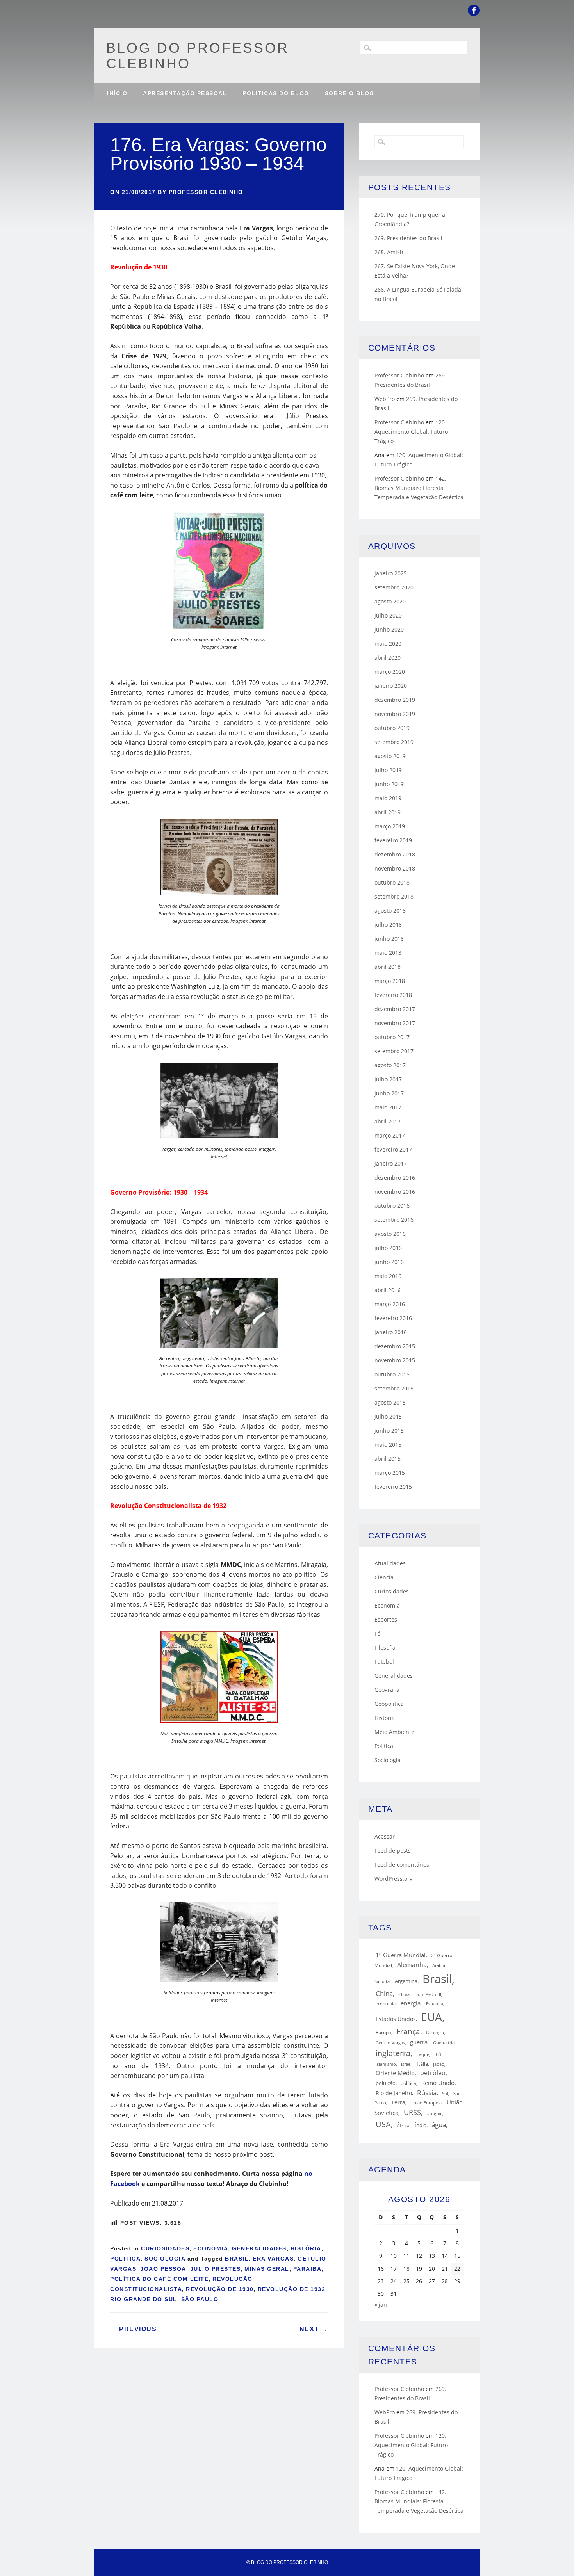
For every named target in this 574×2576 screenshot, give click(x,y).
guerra (419, 2042)
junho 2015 (389, 1430)
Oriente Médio (395, 2073)
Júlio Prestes (216, 2269)
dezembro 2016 (395, 1178)
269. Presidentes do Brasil (408, 238)
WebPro (385, 399)
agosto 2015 (390, 1402)
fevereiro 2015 (393, 1487)
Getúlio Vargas (390, 2043)
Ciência (384, 1577)
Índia (421, 2125)
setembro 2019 (394, 742)
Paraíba (307, 2269)
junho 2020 (389, 629)
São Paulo (200, 2299)
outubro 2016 (392, 1206)
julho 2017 (388, 1079)
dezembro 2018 (395, 854)
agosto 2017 (390, 1065)
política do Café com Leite (159, 2279)
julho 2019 (388, 770)
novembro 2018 (395, 868)
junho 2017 (389, 1093)
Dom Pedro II (428, 1994)
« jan (381, 2305)
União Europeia (426, 2103)
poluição (386, 2083)
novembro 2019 (395, 714)
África (403, 2125)
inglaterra (393, 2053)
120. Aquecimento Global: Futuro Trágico (411, 432)
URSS (412, 2112)
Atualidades (390, 1563)
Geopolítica (389, 1704)
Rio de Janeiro (394, 2093)
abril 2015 (388, 1459)
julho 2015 (388, 1416)
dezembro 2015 (395, 1346)
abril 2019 (388, 812)
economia (386, 2004)
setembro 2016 (394, 1220)
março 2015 (390, 1473)
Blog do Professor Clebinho (198, 56)
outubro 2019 (392, 728)
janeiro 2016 (391, 1332)
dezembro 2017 (395, 1009)
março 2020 (390, 672)
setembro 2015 (394, 1388)
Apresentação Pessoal (185, 93)
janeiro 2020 (391, 686)
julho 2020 (388, 615)
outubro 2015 (392, 1374)
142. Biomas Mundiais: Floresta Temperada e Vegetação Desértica (419, 488)
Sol (445, 2094)
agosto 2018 (390, 911)
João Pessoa (163, 2269)
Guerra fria (444, 2043)
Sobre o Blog (350, 93)
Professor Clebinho (206, 192)
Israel (406, 2064)
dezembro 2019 (395, 700)
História (306, 2248)
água (439, 2125)
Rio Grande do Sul (144, 2299)
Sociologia (165, 2259)
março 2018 (390, 981)
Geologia (435, 2032)
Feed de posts (393, 1851)
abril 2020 (388, 658)
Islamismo (386, 2064)
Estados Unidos (396, 2019)
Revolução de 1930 (220, 2289)
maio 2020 (388, 644)
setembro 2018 (394, 896)
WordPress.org (394, 1879)
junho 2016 (389, 1262)
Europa (383, 2032)
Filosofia (385, 1648)
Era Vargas (273, 2259)
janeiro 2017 (391, 1163)
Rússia (427, 2093)
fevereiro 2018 (393, 995)
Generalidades (259, 2248)
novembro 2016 (395, 1192)
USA (383, 2124)
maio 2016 (388, 1276)
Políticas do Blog (276, 93)
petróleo (433, 2073)
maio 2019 (388, 798)
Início (117, 93)
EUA (431, 2017)
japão (439, 2064)
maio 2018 (388, 953)
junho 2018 (389, 939)
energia (411, 2003)
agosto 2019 (390, 756)
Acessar (385, 1836)
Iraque (423, 2054)
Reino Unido (438, 2083)
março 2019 (390, 826)
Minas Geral (267, 2269)
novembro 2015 (395, 1360)
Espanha (435, 2004)
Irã (438, 2054)
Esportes (386, 1619)
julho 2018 (388, 925)
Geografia (387, 1690)
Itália (422, 2064)
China (384, 1993)
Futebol (384, 1662)
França (408, 2031)
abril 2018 (388, 967)
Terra (398, 2102)
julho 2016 (388, 1248)
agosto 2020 (390, 601)
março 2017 (390, 1135)
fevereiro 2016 (393, 1318)
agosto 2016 (390, 1234)
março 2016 (390, 1304)
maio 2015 (388, 1445)
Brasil (237, 2259)
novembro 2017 (395, 1023)
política (408, 2083)
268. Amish (389, 252)
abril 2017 (388, 1121)
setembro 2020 (394, 587)
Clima (404, 1994)
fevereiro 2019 (393, 840)
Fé (377, 1633)
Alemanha (412, 1965)
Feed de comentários (402, 1865)
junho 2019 (389, 784)
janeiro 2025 (391, 573)
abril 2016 (388, 1290)
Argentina (406, 1981)
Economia (211, 2248)
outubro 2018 (392, 882)
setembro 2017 (394, 1051)
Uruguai (434, 2113)
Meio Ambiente (394, 1732)
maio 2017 (388, 1107)
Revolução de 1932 (292, 2289)
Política (125, 2259)
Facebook (474, 10)
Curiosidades (165, 2248)
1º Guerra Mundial (401, 1955)
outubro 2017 (392, 1037)
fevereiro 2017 (393, 1149)
